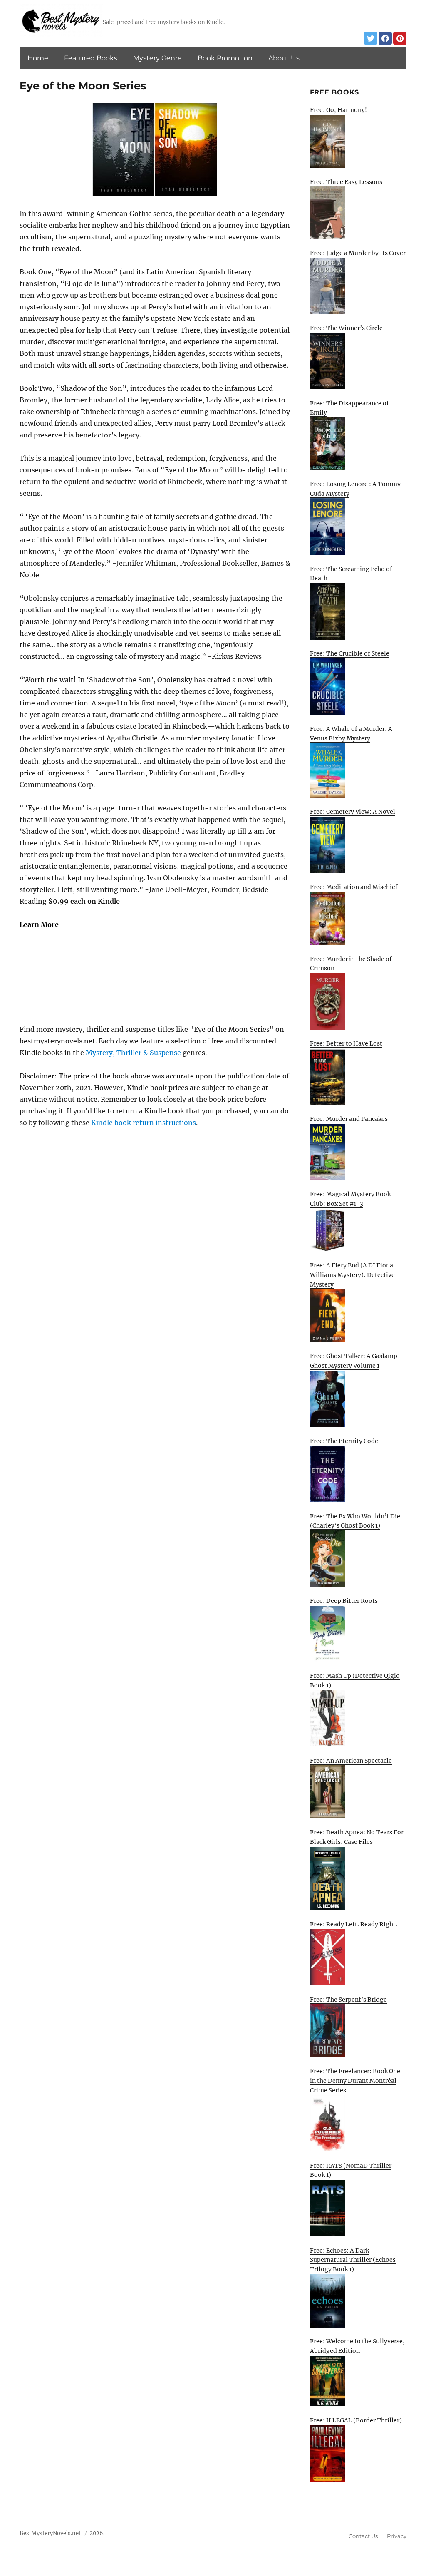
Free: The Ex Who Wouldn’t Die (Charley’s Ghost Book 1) (355, 1521)
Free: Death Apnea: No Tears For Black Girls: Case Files (357, 1837)
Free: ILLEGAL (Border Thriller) (356, 2420)
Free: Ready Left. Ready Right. (354, 1924)
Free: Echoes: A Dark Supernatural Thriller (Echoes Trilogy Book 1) (353, 2260)
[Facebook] (385, 38)
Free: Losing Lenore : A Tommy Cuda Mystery (355, 489)
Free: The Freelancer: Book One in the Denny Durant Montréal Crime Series (355, 2080)
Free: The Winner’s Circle (346, 328)
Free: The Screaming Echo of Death (351, 574)
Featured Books (91, 58)
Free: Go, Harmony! (338, 110)
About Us (284, 58)
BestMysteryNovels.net (50, 2533)
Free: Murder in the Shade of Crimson (351, 964)
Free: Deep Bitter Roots (344, 1601)
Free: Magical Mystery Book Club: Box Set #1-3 (350, 1199)
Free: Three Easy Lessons (346, 182)
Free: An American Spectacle (351, 1761)
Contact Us (363, 2536)
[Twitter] (371, 38)
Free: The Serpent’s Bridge (348, 2000)
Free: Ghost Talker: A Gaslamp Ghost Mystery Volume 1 (354, 1361)
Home (38, 58)
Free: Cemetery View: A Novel (353, 812)
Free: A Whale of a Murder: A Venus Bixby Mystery (351, 734)
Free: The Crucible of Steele (350, 653)
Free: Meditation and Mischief (354, 887)
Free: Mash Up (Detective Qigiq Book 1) (355, 1680)
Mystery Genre (157, 58)
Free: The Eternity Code (344, 1441)
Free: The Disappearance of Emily (349, 408)
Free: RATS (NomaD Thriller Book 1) (351, 2170)
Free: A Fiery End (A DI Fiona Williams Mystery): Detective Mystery (352, 1275)
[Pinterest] (400, 38)
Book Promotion (225, 58)
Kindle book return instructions (144, 1123)
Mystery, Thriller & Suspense (133, 1053)
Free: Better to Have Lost (346, 1043)
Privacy (397, 2536)
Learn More (39, 924)
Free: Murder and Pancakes (349, 1119)
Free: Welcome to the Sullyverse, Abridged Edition (357, 2346)
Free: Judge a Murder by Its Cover (358, 253)
